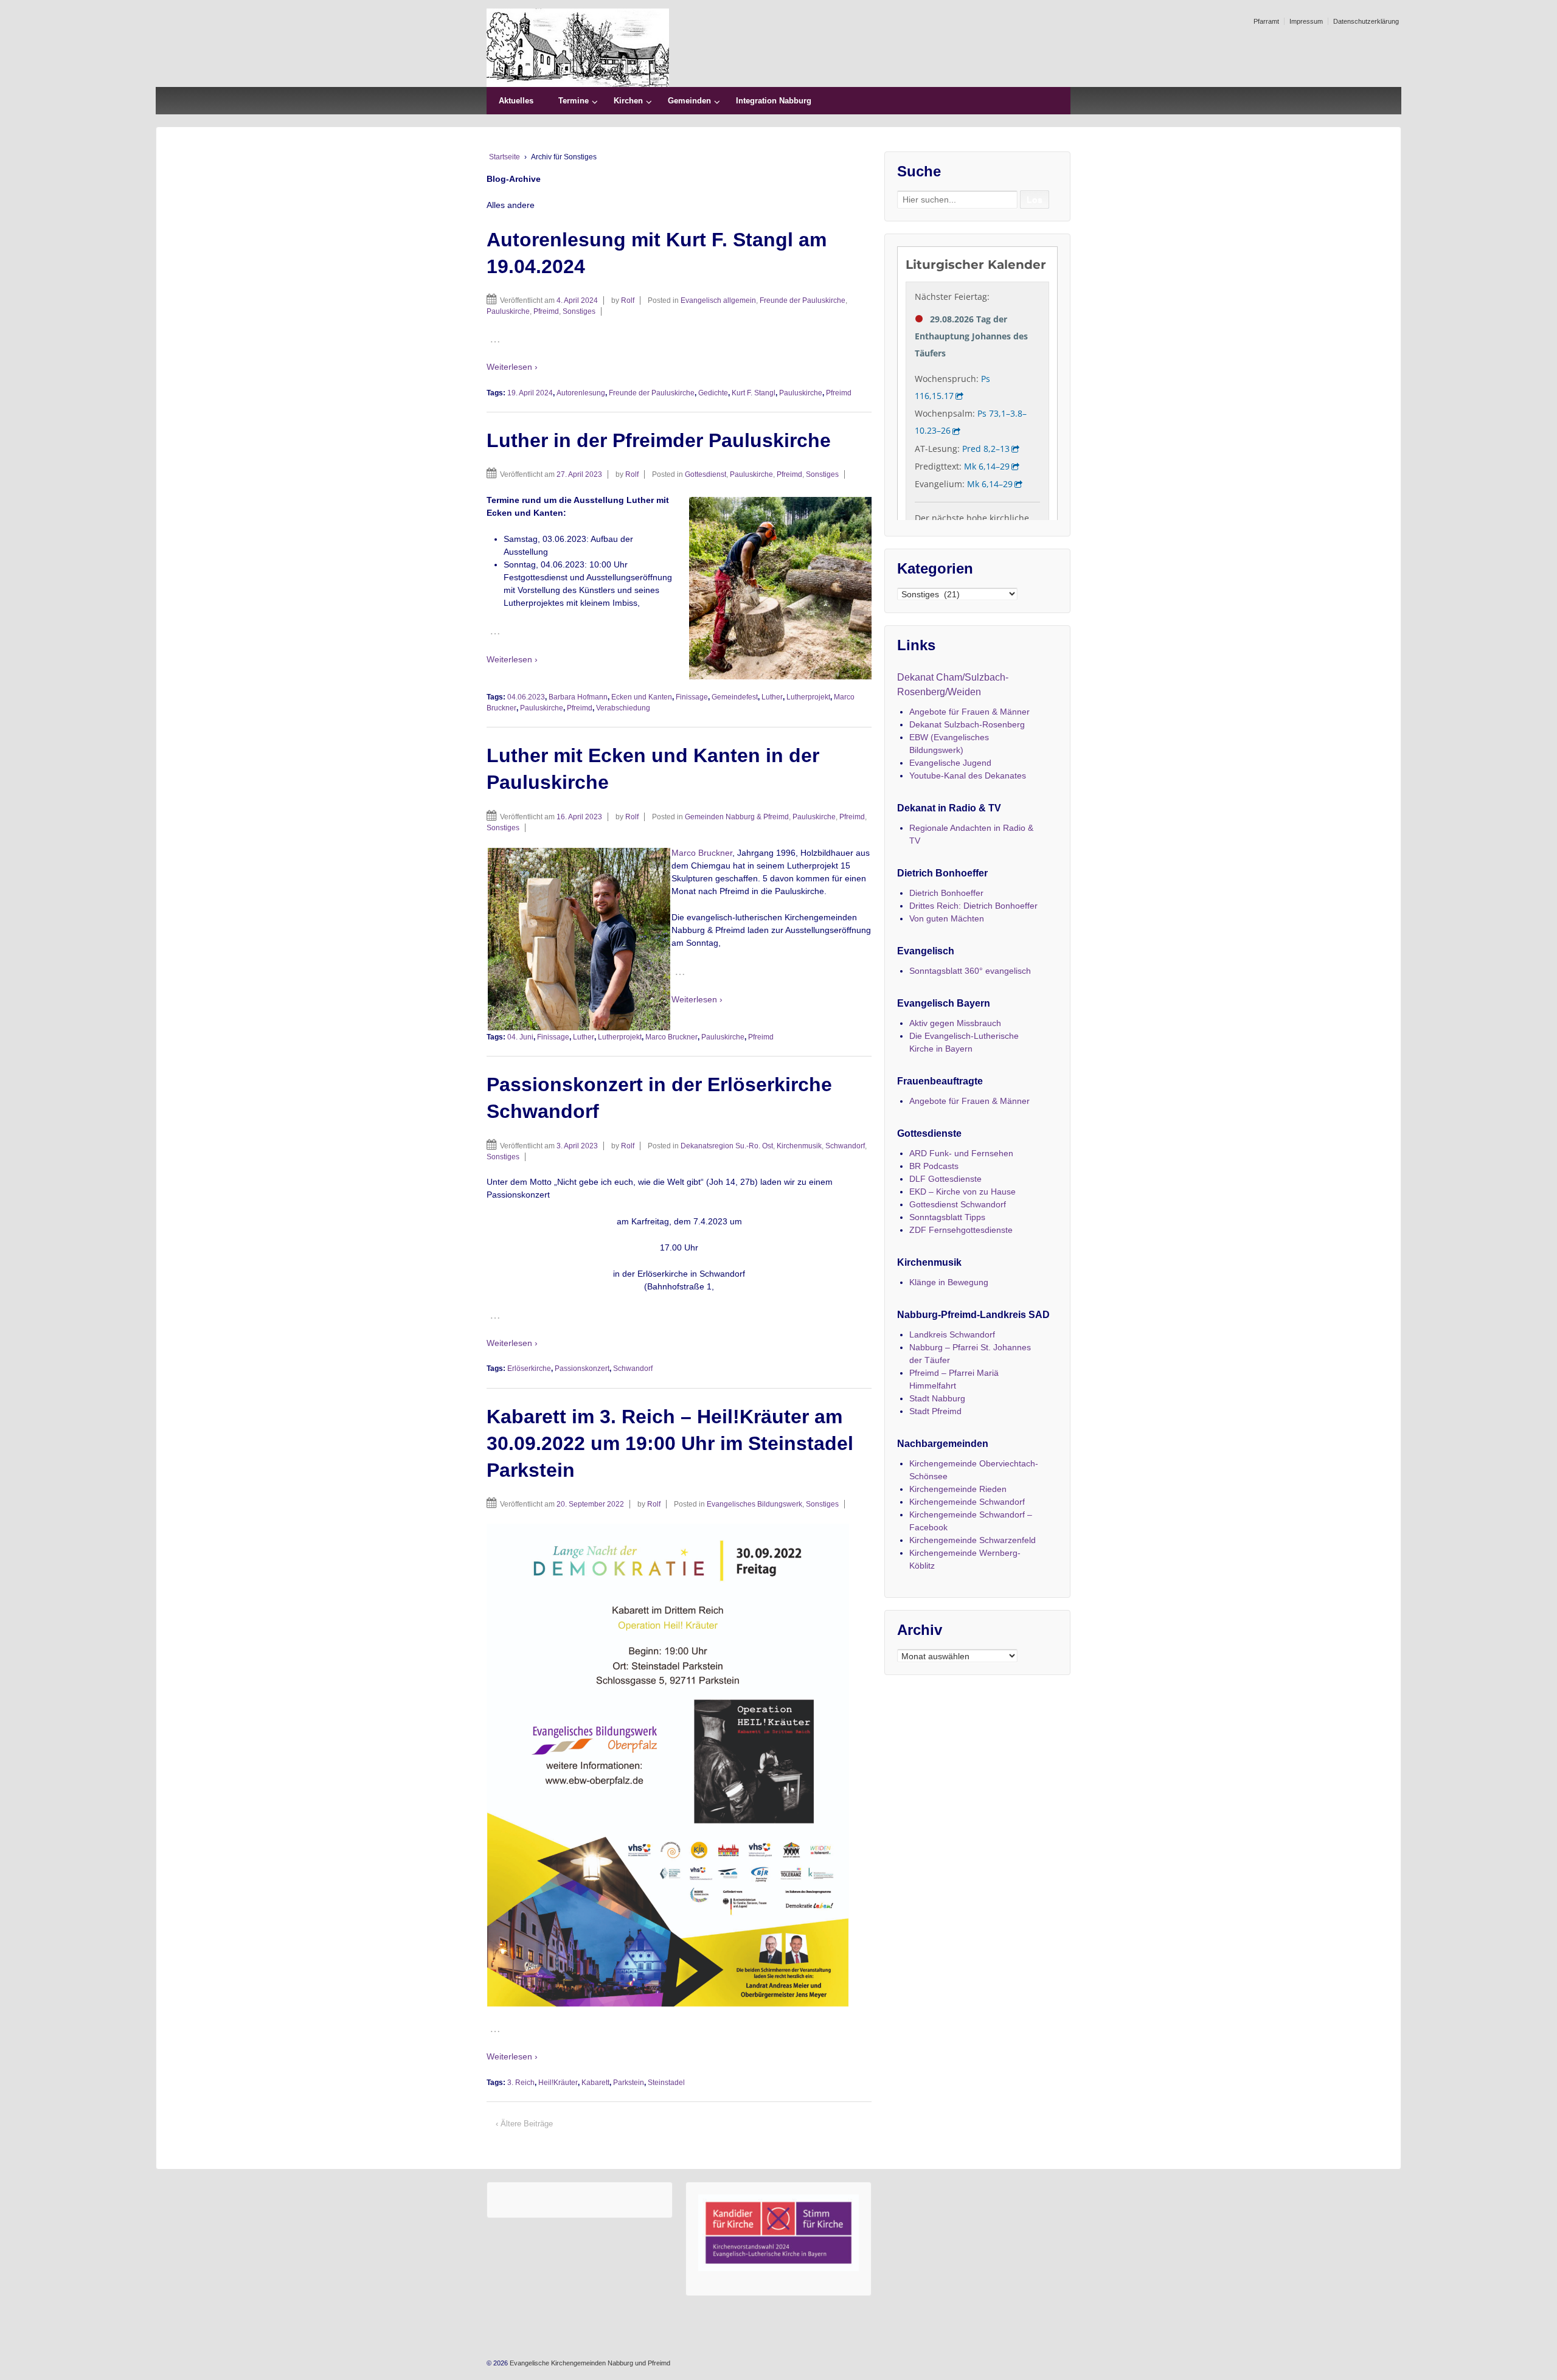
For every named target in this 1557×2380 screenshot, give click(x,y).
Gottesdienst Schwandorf (958, 1204)
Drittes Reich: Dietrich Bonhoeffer (973, 906)
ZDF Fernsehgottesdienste (961, 1230)
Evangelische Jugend (950, 763)
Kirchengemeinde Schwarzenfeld (973, 1540)
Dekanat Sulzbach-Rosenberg (967, 724)
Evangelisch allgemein (718, 300)
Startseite (505, 157)
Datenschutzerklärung (1366, 21)
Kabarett (595, 2083)
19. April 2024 (530, 393)
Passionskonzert (582, 1369)
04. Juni (520, 1037)
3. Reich (521, 2083)
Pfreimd (546, 311)
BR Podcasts (934, 1166)
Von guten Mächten (947, 918)
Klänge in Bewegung (949, 1282)
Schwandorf (845, 1146)
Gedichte (713, 393)
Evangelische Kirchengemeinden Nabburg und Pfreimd (589, 2363)
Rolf (628, 300)
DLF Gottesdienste (945, 1179)
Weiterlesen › (512, 367)
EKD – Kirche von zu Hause (962, 1192)
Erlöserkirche (529, 1369)
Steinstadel (666, 2083)
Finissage (692, 697)
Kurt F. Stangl (754, 393)
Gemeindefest (735, 697)
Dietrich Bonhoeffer (946, 893)
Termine (574, 101)
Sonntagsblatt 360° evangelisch (970, 971)
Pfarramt (1266, 21)
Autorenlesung (581, 393)
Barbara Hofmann (578, 697)
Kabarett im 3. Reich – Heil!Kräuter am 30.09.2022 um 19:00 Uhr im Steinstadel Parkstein (670, 1443)
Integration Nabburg (774, 101)
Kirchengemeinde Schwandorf (967, 1502)
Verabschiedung (623, 708)
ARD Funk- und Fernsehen (961, 1153)
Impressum (1306, 21)
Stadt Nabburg (937, 1398)
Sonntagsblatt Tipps (947, 1217)
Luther (772, 697)
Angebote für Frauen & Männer (969, 712)
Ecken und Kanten (642, 697)
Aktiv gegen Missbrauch (955, 1023)
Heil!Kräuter (558, 2083)
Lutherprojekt (808, 697)
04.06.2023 (526, 697)
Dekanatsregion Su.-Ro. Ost (727, 1146)
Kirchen (628, 101)
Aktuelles (516, 101)
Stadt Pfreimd (935, 1411)
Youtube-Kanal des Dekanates (968, 775)
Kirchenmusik (799, 1146)
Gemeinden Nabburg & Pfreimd (737, 817)
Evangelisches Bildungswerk (754, 1504)
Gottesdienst (706, 474)
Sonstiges (579, 311)
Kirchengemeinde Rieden (958, 1489)
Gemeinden (689, 101)
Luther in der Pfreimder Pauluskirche (659, 440)
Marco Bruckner (702, 853)
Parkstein (629, 2083)
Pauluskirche (508, 311)
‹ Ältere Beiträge (524, 2124)
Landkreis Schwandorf (952, 1334)
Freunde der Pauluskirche (803, 300)
